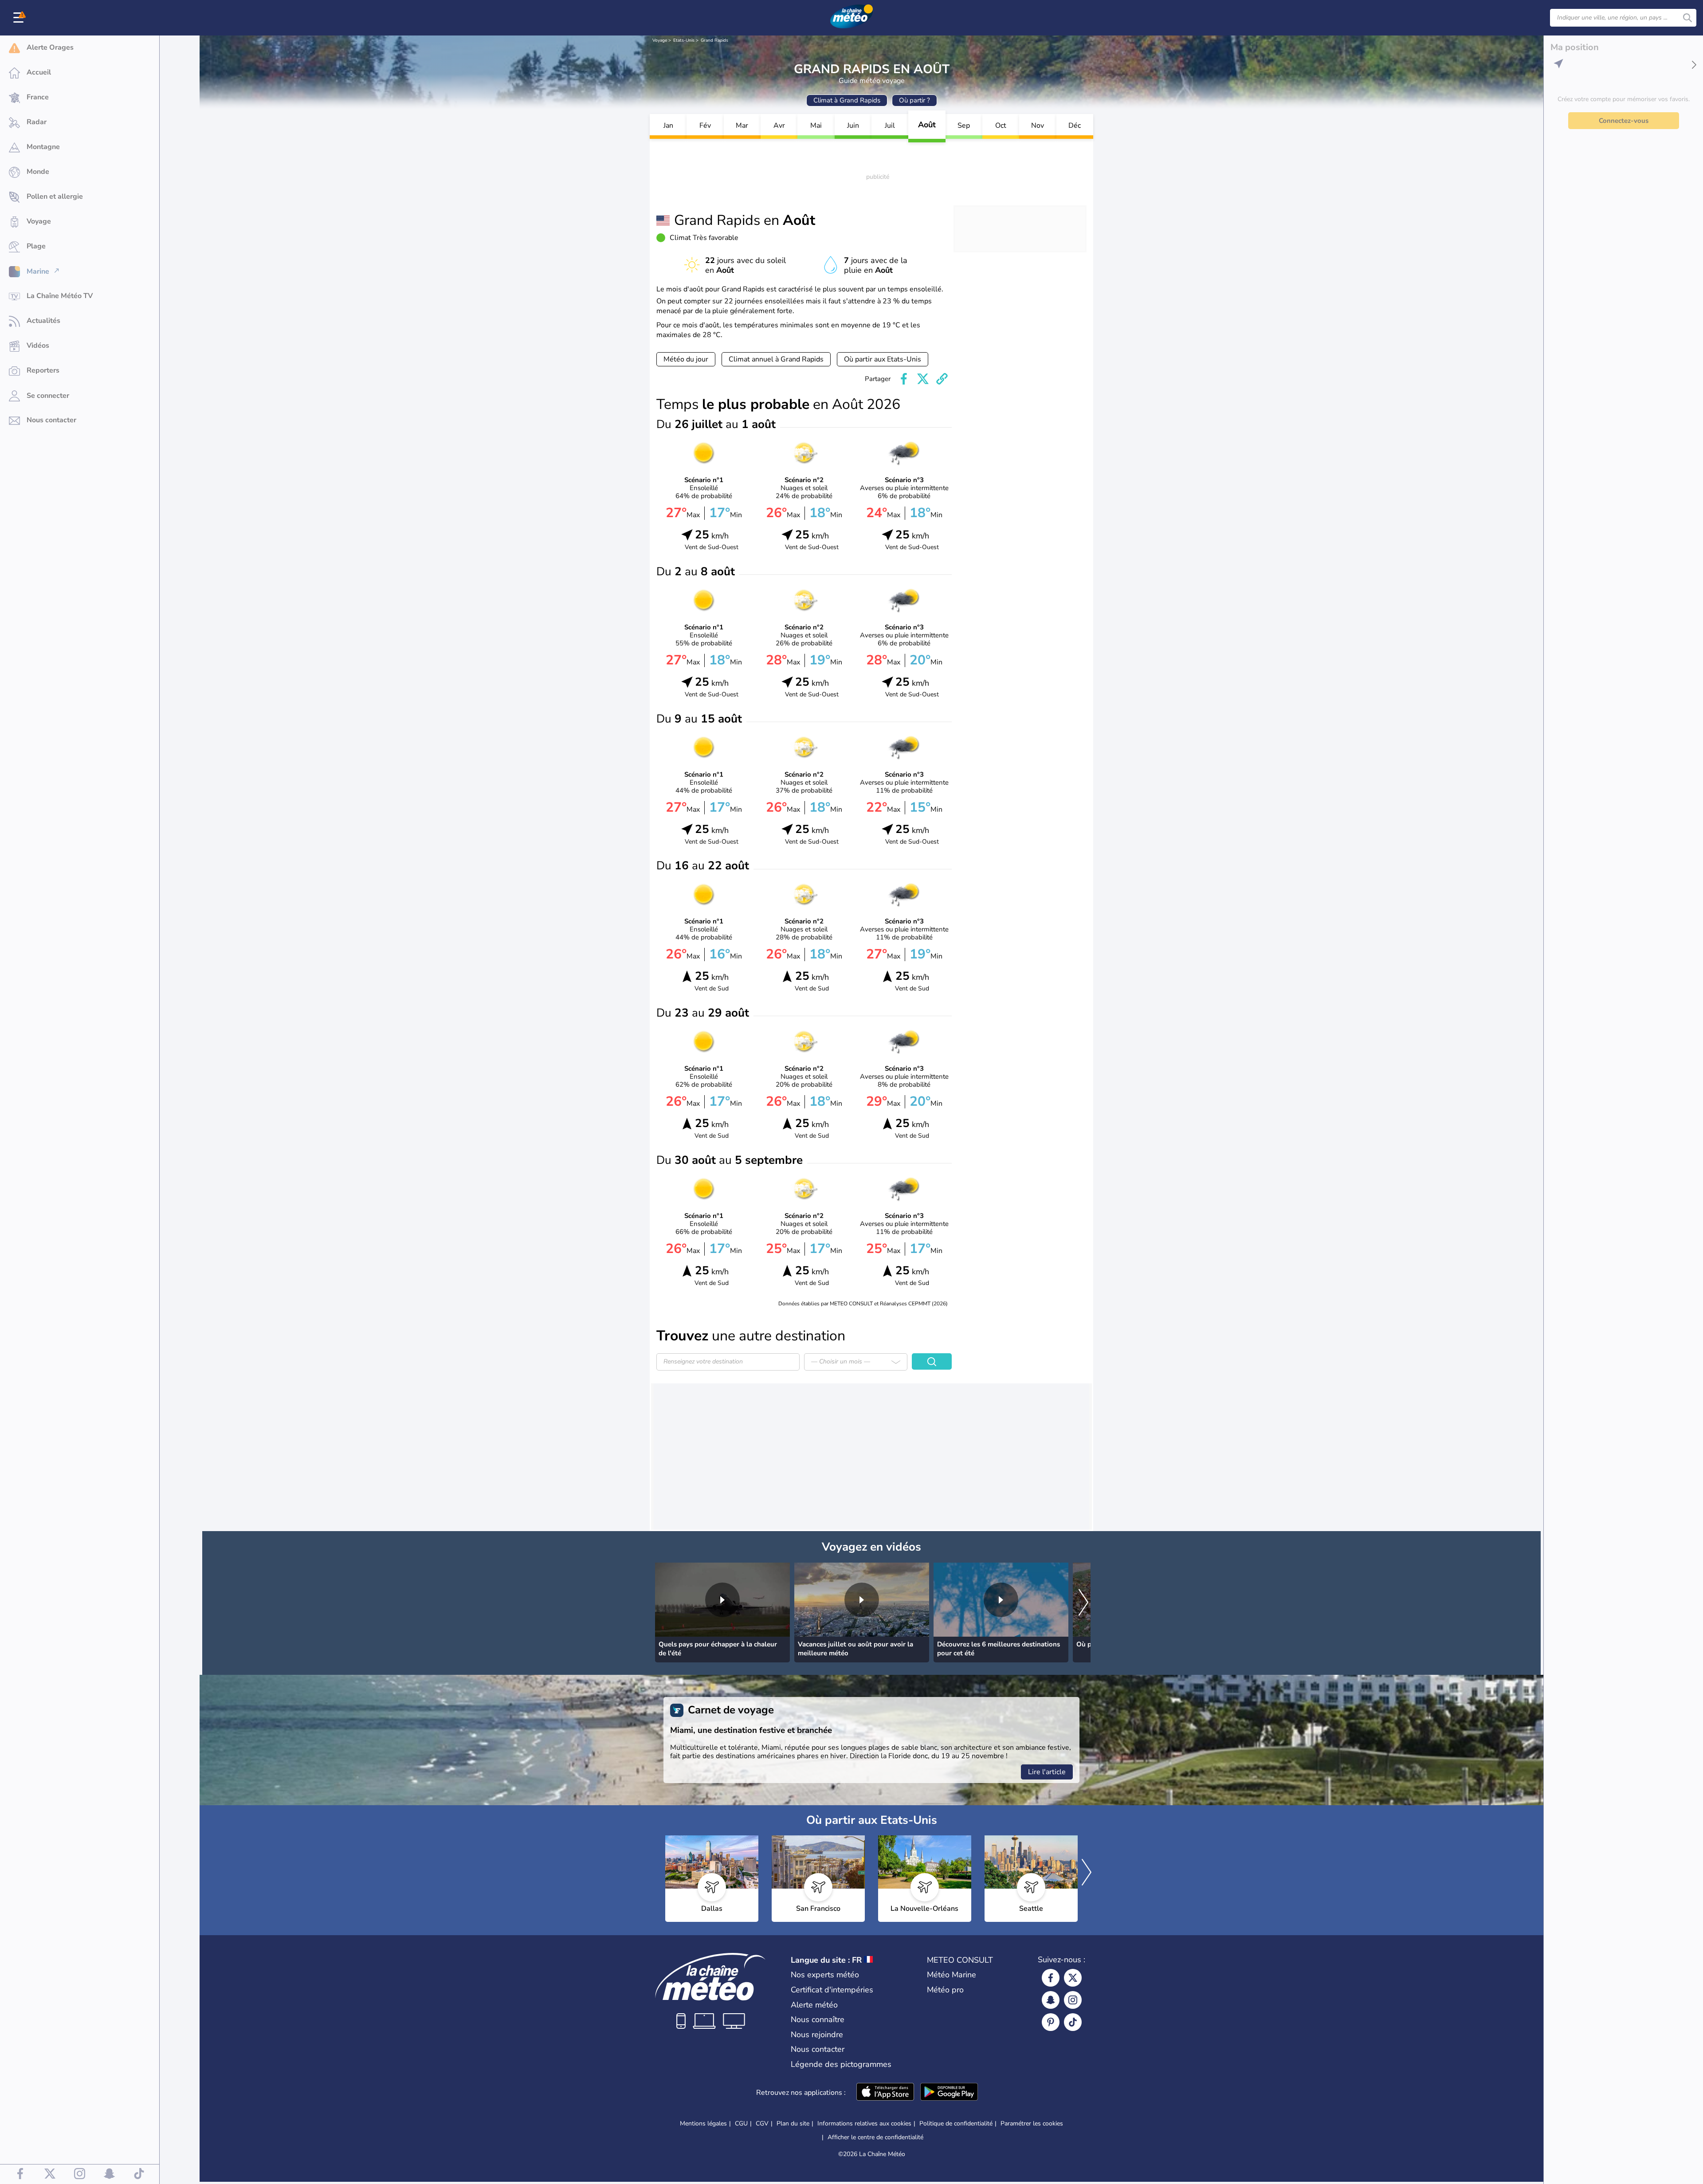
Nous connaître (818, 2019)
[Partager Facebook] (904, 379)
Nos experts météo (825, 1975)
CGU (741, 2123)
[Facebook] (1051, 1978)
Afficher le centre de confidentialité (875, 2137)
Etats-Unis (684, 40)
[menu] (20, 18)
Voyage (660, 40)
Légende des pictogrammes (841, 2064)
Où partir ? (914, 100)
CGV (762, 2123)
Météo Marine (952, 1975)
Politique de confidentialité (956, 2123)
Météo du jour (686, 359)
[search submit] (1687, 18)
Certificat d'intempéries (832, 1990)
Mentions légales (703, 2123)
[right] (1083, 1603)
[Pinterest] (1051, 2022)
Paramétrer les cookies (1032, 2124)
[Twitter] (1073, 1978)
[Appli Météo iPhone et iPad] (885, 2093)
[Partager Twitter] (923, 379)
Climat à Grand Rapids (847, 100)
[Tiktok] (1073, 2022)
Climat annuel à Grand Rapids (776, 359)
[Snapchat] (1051, 2000)
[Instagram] (1073, 2000)
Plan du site (793, 2123)
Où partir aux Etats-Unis (883, 359)
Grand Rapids (714, 40)
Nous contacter (818, 2049)
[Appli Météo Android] (949, 2093)
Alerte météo (814, 2005)
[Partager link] (942, 379)
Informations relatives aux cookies (864, 2123)
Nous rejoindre (817, 2035)
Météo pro (945, 1990)
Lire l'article (1047, 1772)
